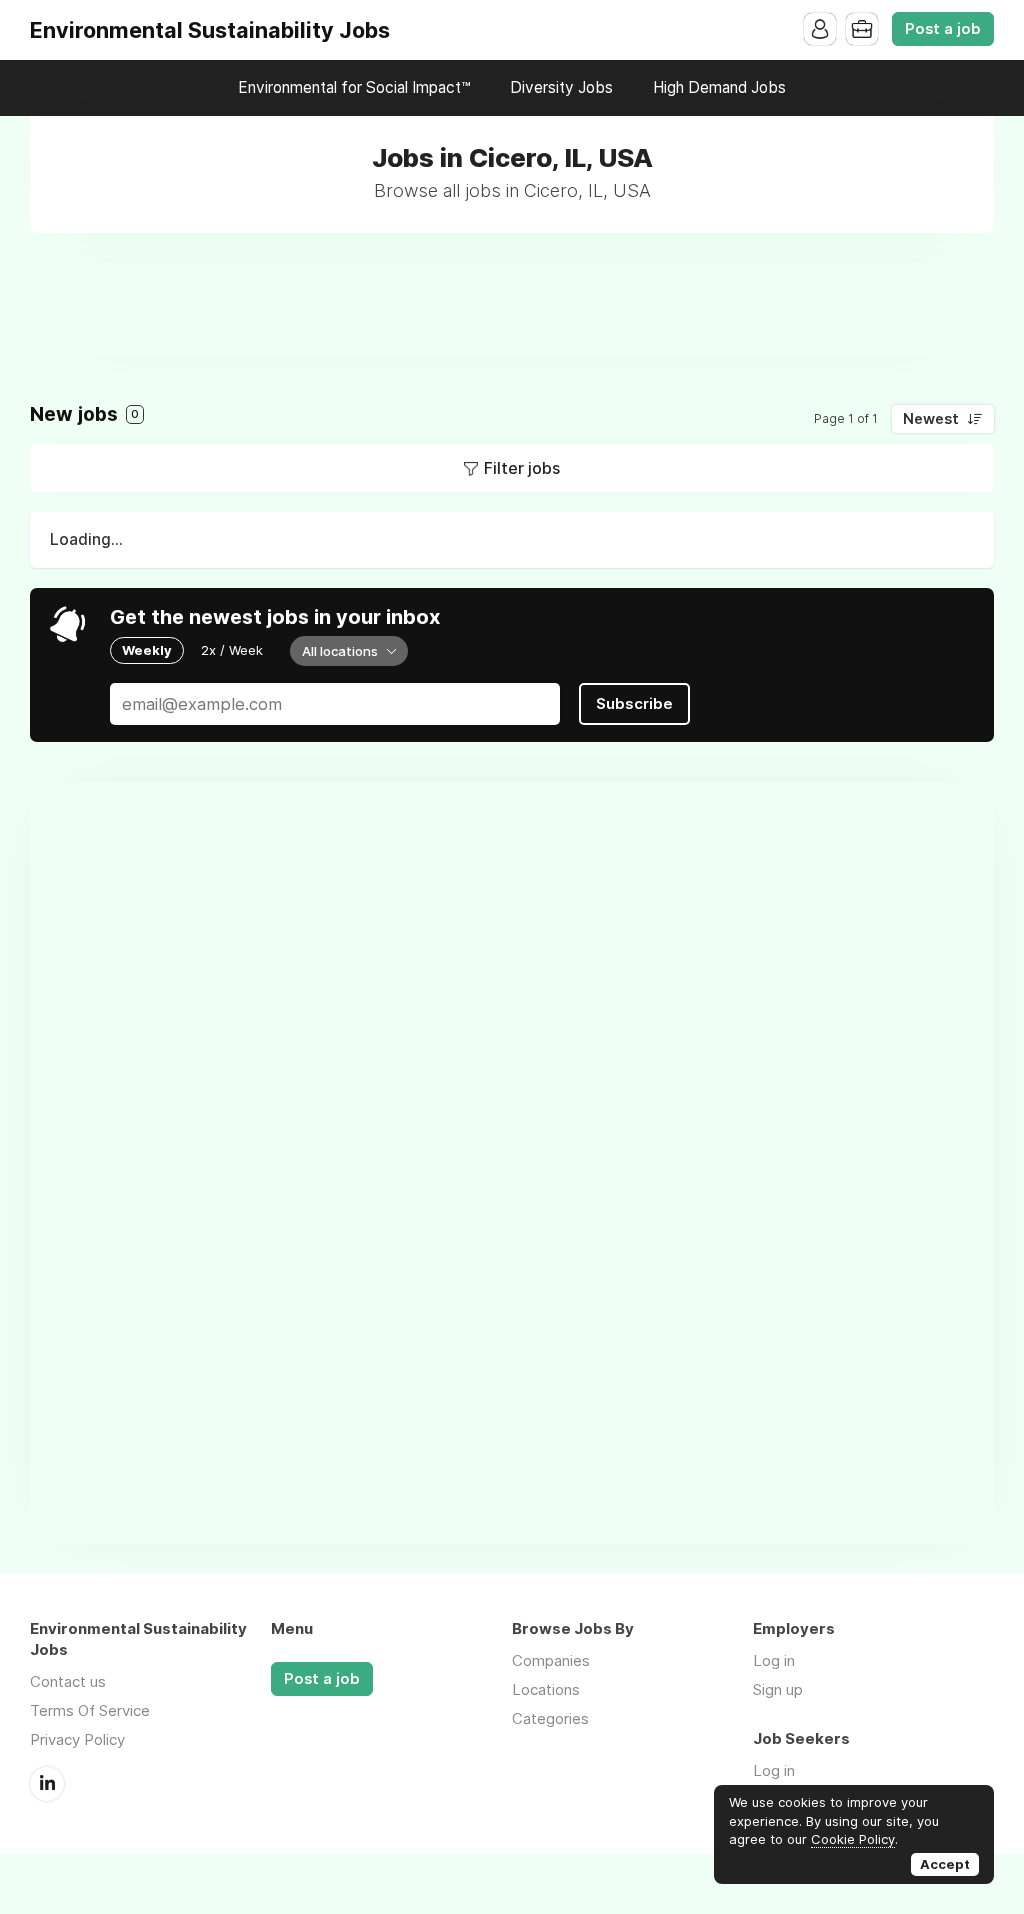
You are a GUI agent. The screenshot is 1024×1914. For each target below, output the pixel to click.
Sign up (778, 1689)
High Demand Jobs (719, 87)
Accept (945, 1864)
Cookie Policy (853, 1839)
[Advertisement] (512, 308)
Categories (550, 1718)
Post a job (943, 29)
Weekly (147, 650)
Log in (774, 1660)
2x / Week (232, 650)
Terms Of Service (90, 1710)
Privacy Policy (77, 1739)
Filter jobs (522, 468)
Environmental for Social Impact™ (354, 87)
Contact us (68, 1681)
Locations (546, 1689)
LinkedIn (47, 1784)
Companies (551, 1660)
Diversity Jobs (561, 87)
